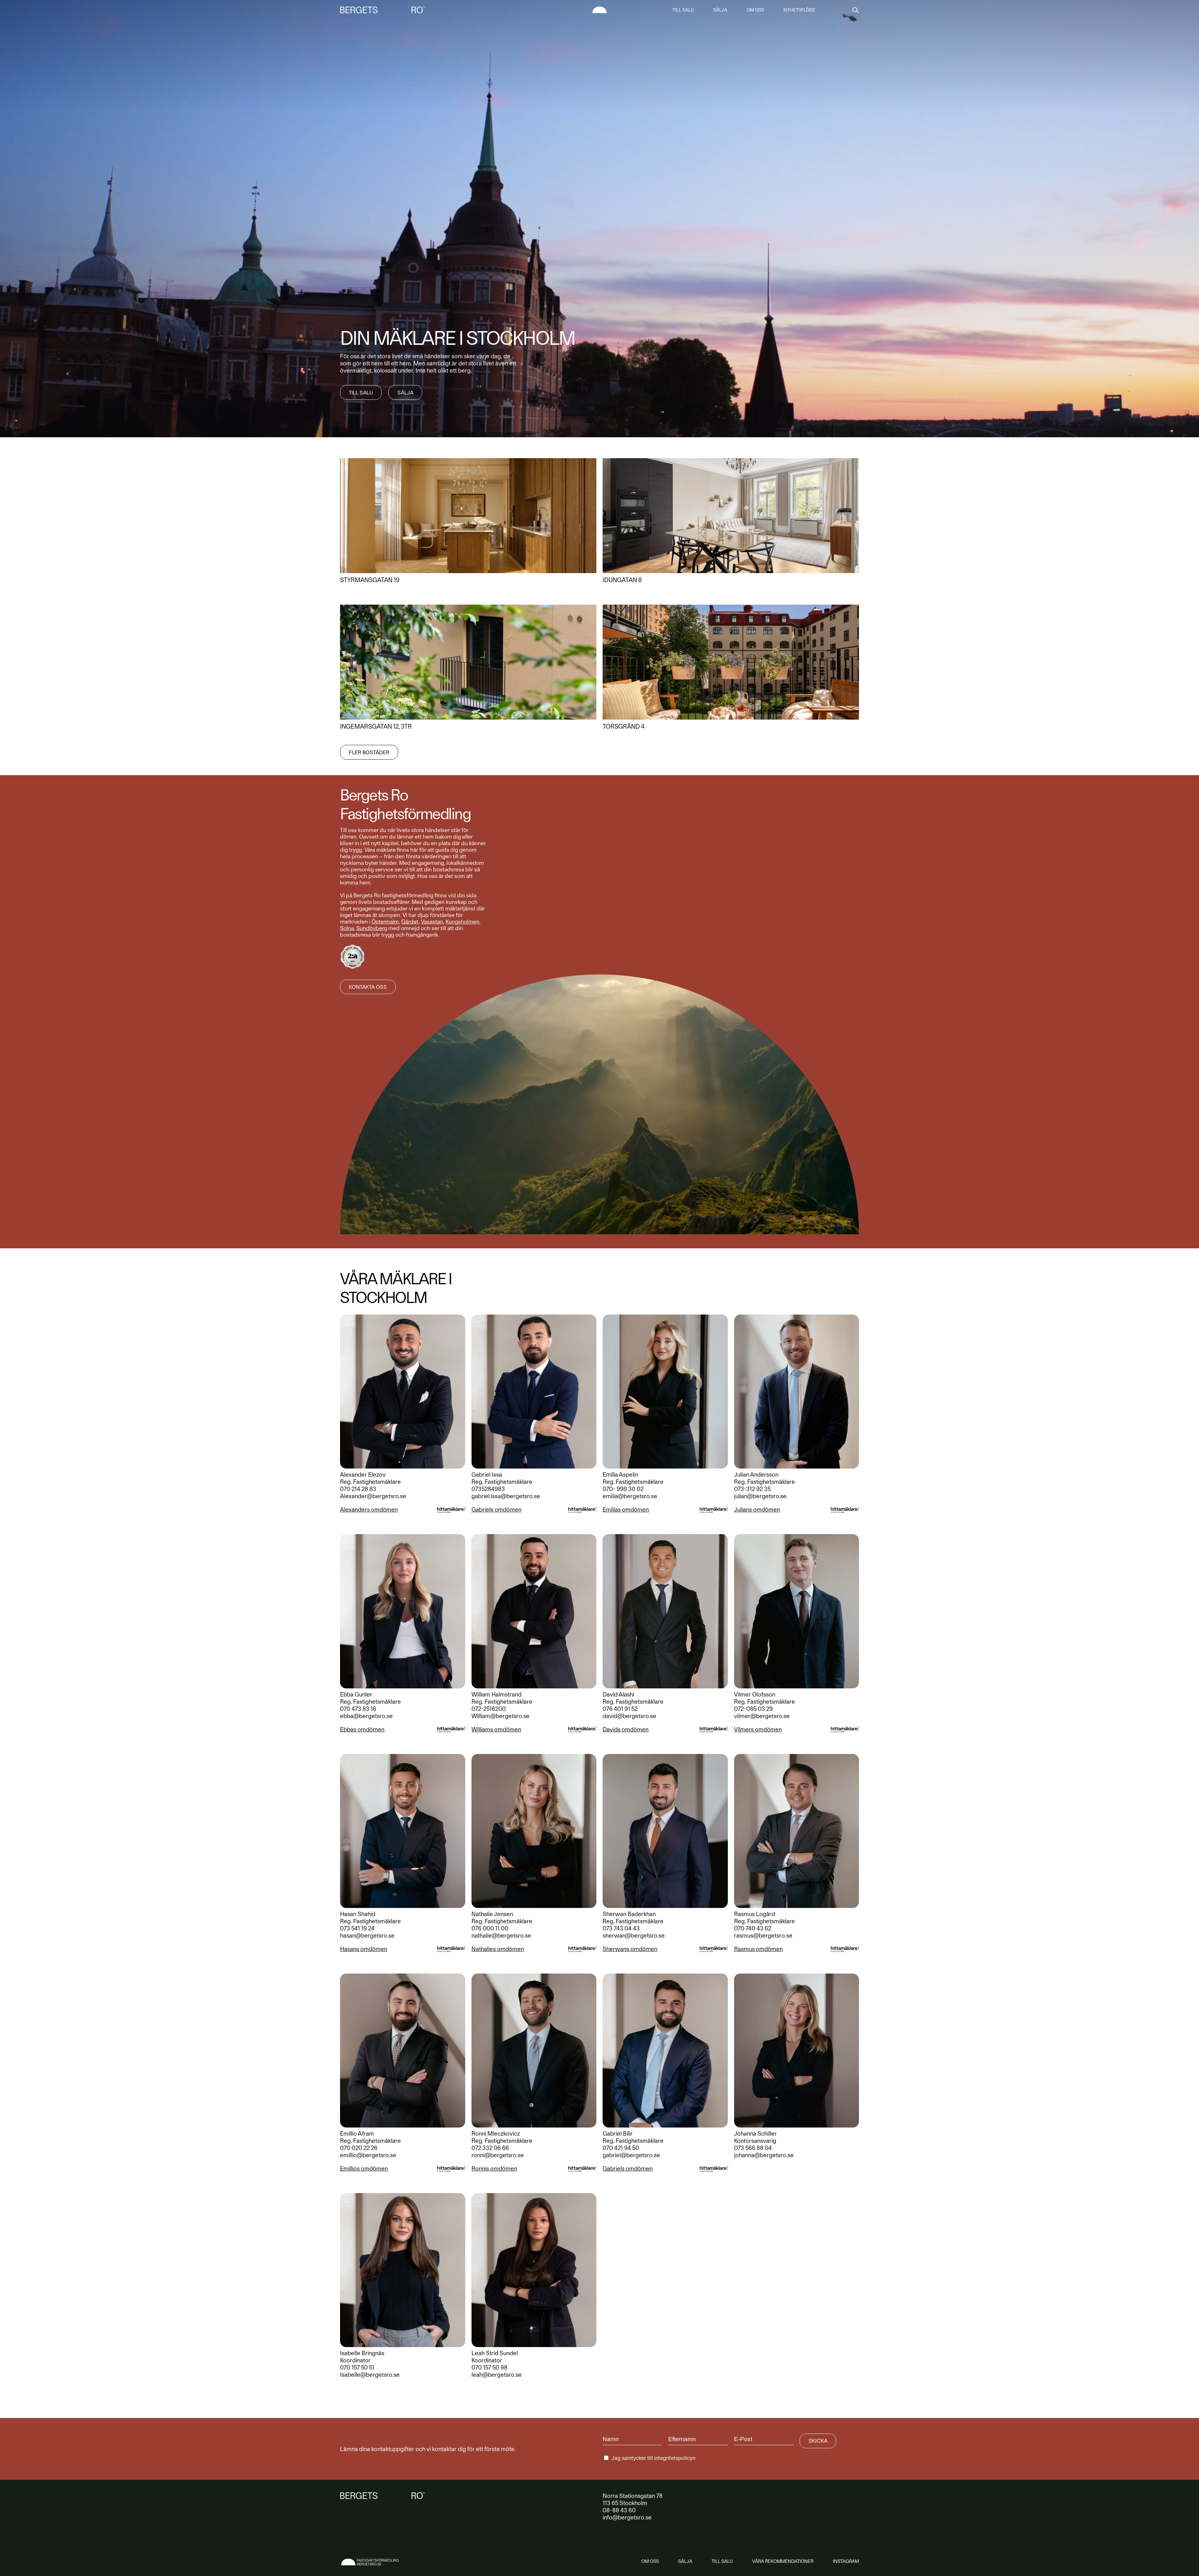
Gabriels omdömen (496, 1510)
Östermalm (385, 921)
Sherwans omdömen (630, 1949)
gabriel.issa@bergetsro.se (506, 1496)
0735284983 (488, 1489)
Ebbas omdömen (362, 1729)
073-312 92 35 (752, 1489)
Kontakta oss (368, 987)
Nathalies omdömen (498, 1949)
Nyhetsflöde (799, 10)
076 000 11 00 (490, 1928)
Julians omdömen (757, 1510)
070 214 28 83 (358, 1489)
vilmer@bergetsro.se (762, 1716)
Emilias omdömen (626, 1510)
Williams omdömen (496, 1729)
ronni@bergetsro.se (498, 2155)
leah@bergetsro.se (497, 2375)
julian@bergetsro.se (760, 1496)
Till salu (683, 10)
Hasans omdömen (364, 1949)
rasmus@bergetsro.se (763, 1936)
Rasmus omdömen (758, 1949)
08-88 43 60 (619, 2510)
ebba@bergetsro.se (366, 1716)
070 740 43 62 (753, 1928)
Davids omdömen (626, 1729)
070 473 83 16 (358, 1709)
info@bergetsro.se (627, 2517)
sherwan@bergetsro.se (634, 1936)
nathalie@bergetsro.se (501, 1936)
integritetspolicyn (675, 2458)
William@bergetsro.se (501, 1716)
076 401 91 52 (620, 1709)
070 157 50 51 (357, 2368)
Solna (347, 928)
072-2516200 (489, 1709)
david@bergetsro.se (629, 1716)
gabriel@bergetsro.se (631, 2155)
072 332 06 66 (490, 2148)
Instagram (846, 2561)
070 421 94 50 (621, 2148)
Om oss (755, 10)
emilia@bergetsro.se (630, 1496)
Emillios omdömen (364, 2169)
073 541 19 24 (357, 1928)
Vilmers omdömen (758, 1729)
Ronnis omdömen (494, 2169)
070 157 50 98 (489, 2368)
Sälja (720, 10)
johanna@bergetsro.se (764, 2155)
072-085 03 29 (753, 1709)
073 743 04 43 (621, 1928)
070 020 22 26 (359, 2148)
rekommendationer (783, 2561)
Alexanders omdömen (369, 1510)
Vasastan (432, 921)
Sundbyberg (372, 928)
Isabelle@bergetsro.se (370, 2375)
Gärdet (410, 921)
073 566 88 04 (753, 2148)
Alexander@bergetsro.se (373, 1496)
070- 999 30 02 (623, 1489)
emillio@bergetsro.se (368, 2155)
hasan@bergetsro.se (367, 1936)
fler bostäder (369, 752)
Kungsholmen (462, 921)
